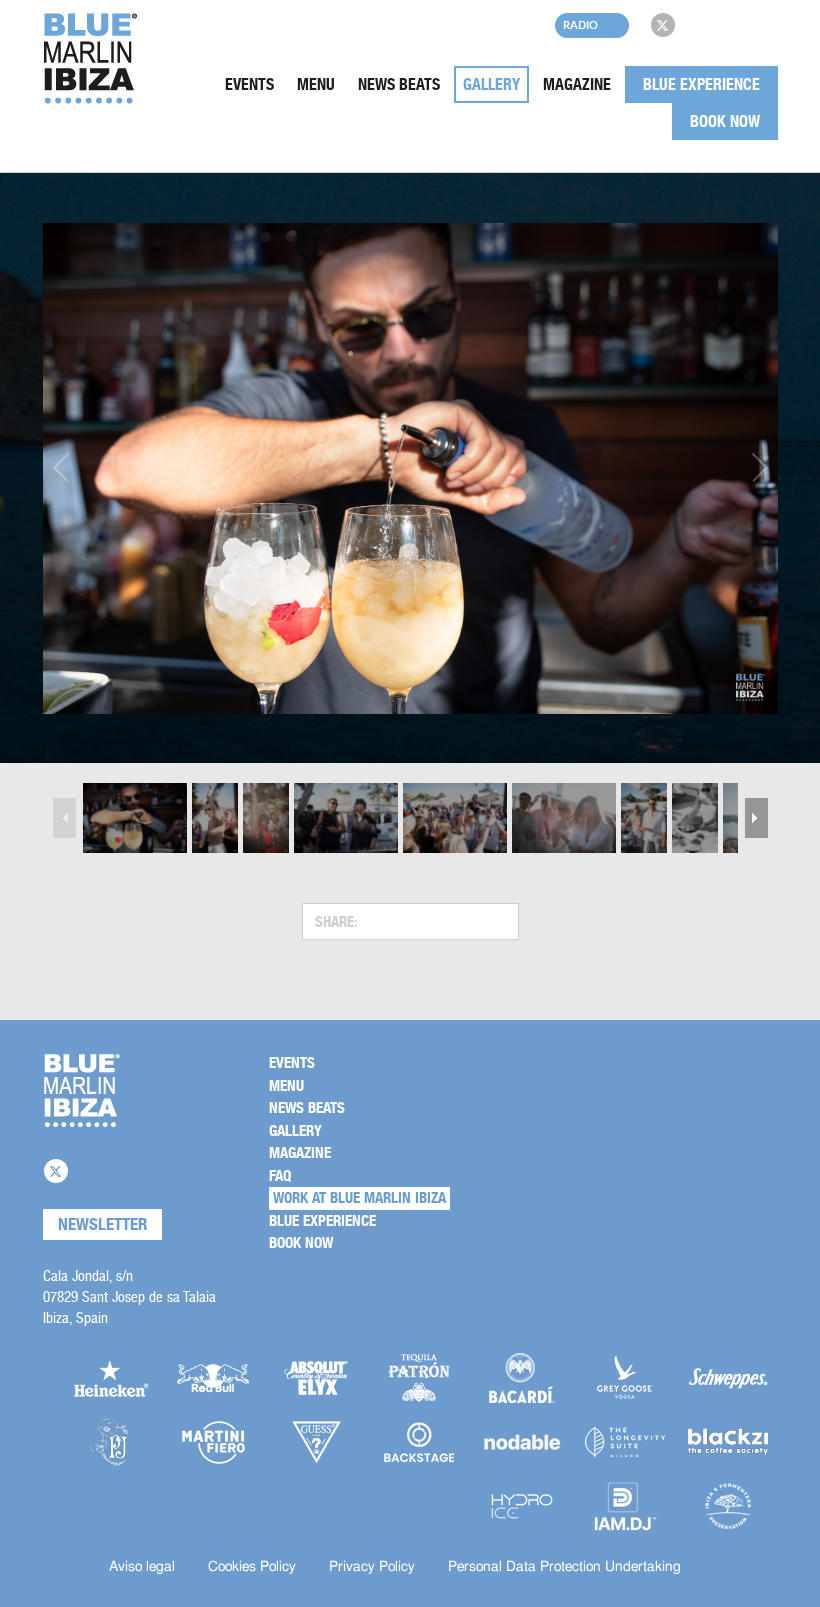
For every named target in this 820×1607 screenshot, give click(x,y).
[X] (663, 25)
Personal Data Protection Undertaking (564, 1567)
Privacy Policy (372, 1567)
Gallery (491, 84)
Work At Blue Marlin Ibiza (359, 1198)
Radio (580, 24)
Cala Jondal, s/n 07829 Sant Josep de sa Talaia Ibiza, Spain (129, 1296)
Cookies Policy (252, 1567)
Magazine (577, 84)
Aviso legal (142, 1567)
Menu (316, 84)
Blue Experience (701, 84)
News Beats (399, 84)
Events (249, 84)
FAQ (280, 1176)
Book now (725, 121)
